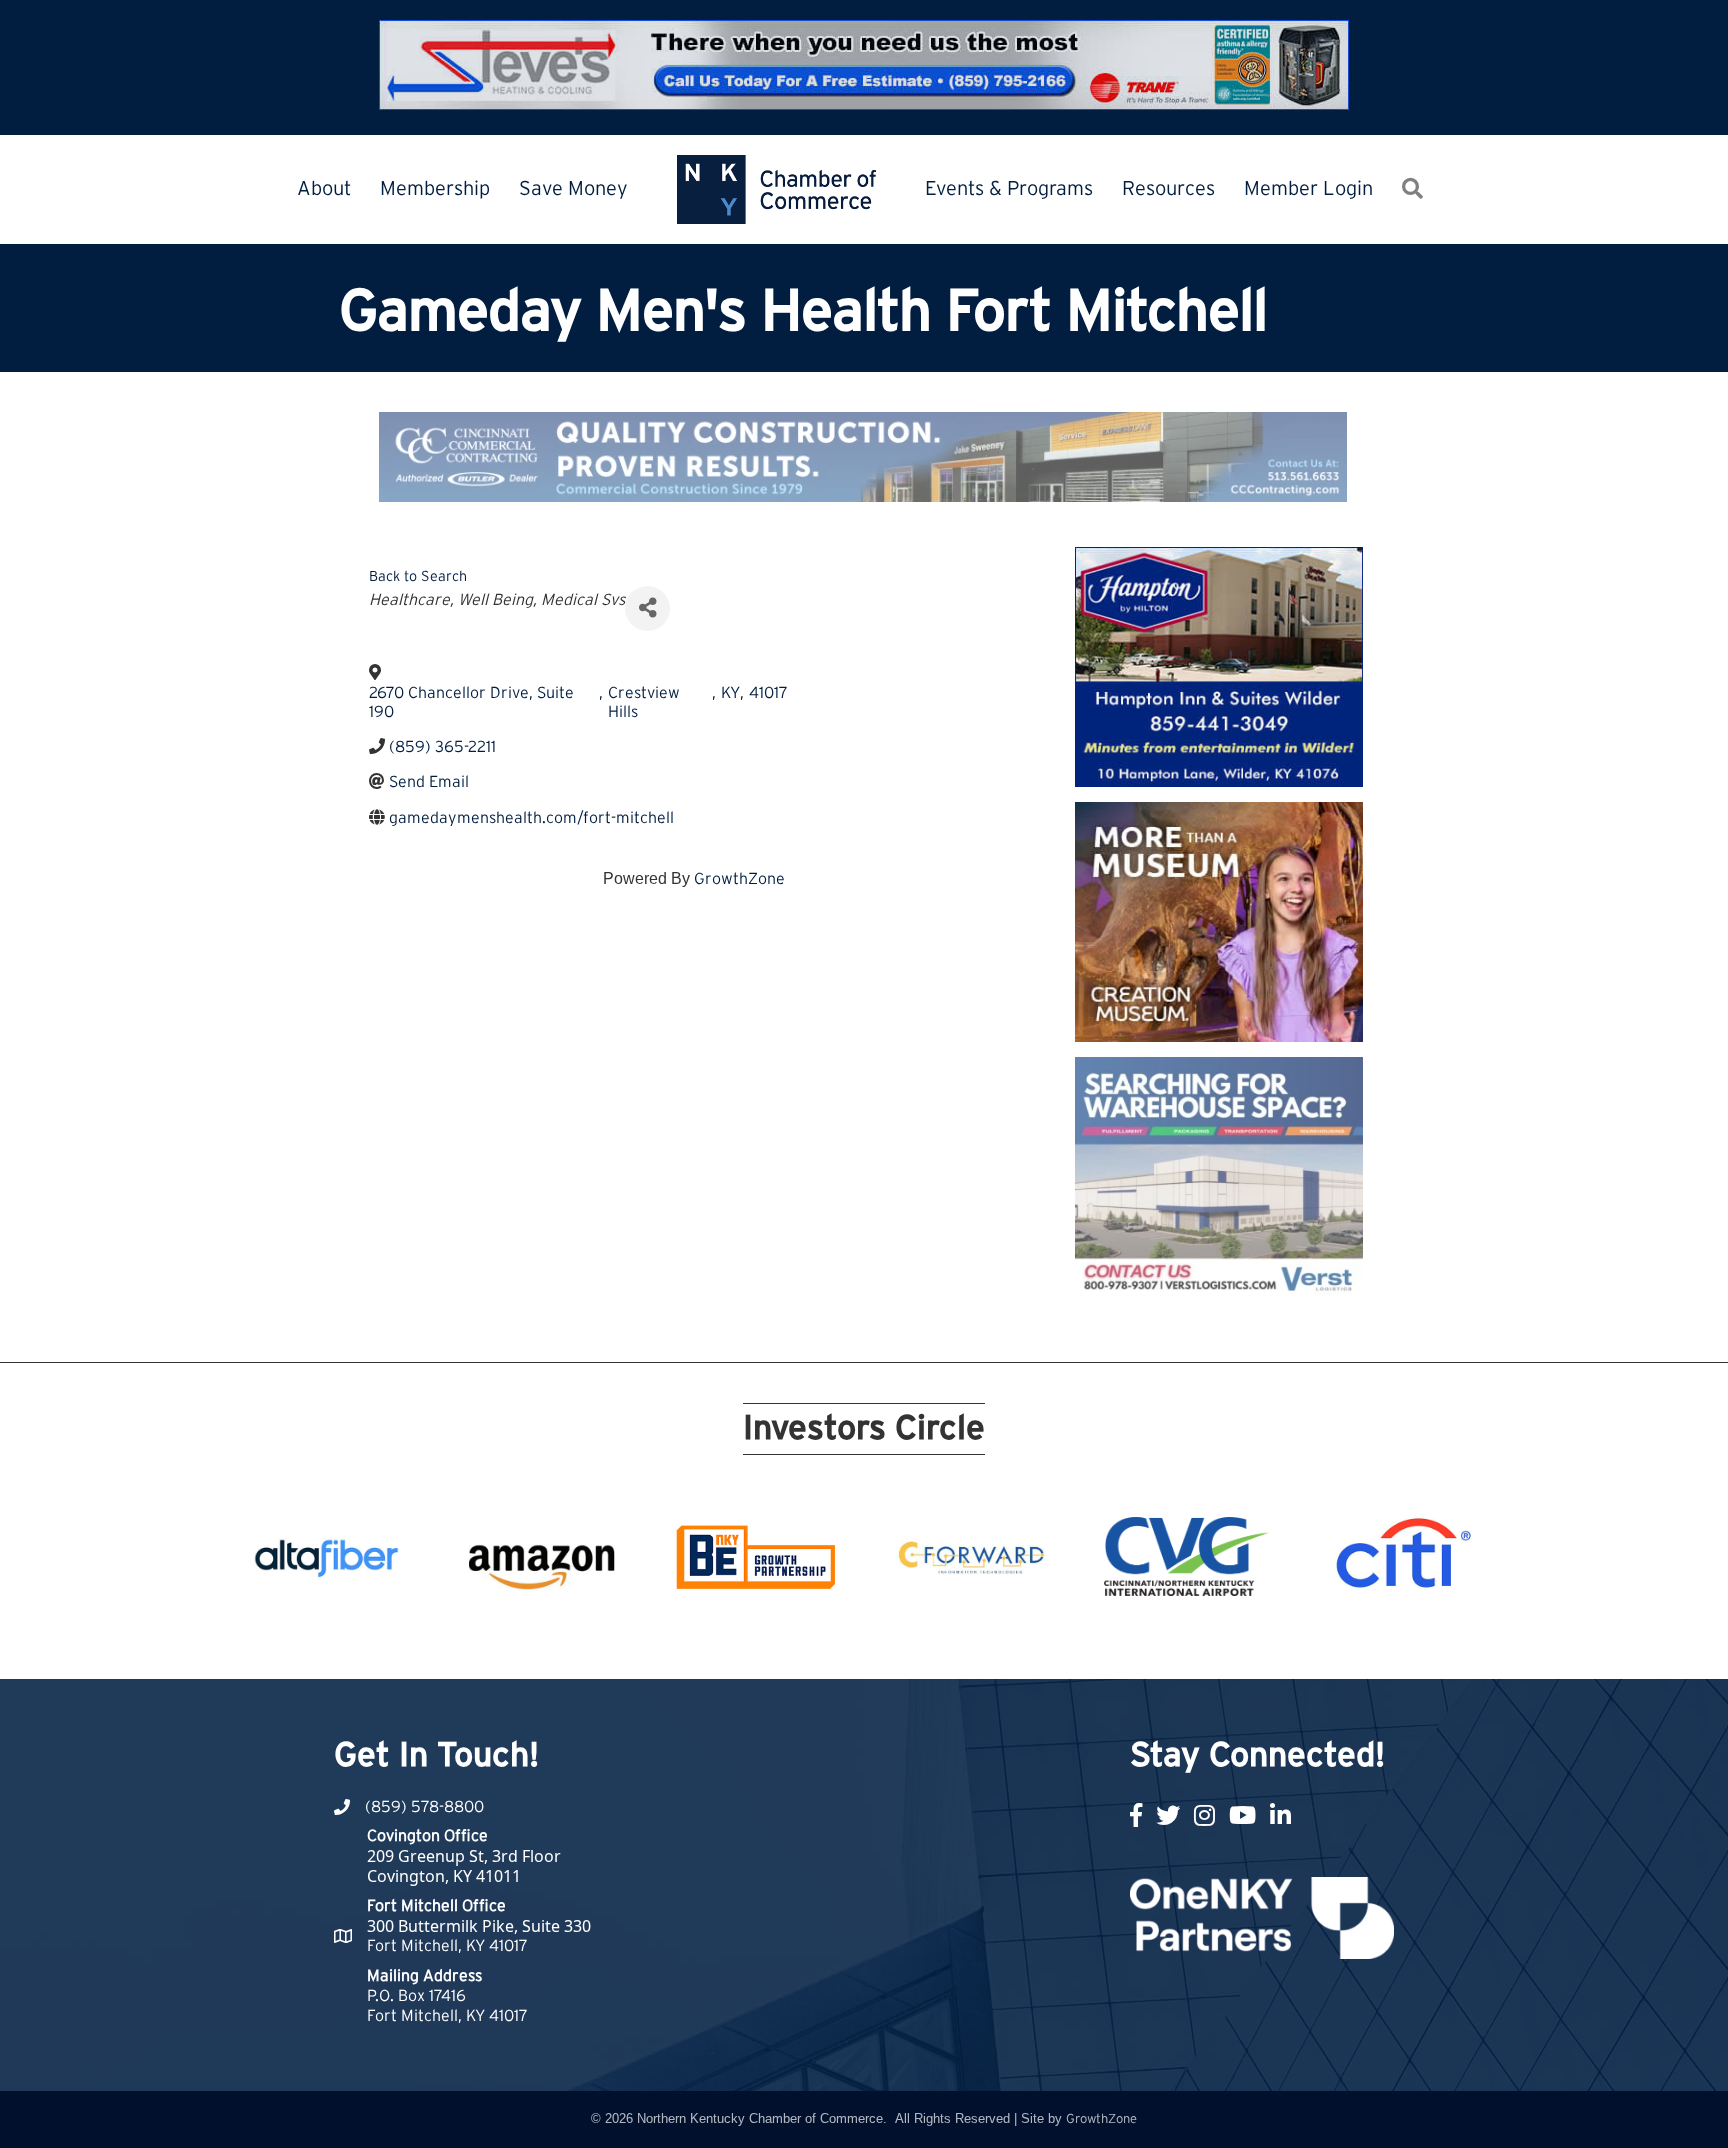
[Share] (647, 608)
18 (1020, 1642)
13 (900, 1642)
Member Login (1308, 189)
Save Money (573, 189)
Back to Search (418, 576)
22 (1116, 1642)
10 (828, 1642)
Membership (435, 189)
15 (948, 1642)
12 (876, 1642)
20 (1068, 1642)
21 (1092, 1642)
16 (972, 1642)
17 (996, 1642)
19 (1044, 1642)
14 (924, 1642)
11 (852, 1642)
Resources (1168, 189)
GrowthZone (739, 879)
